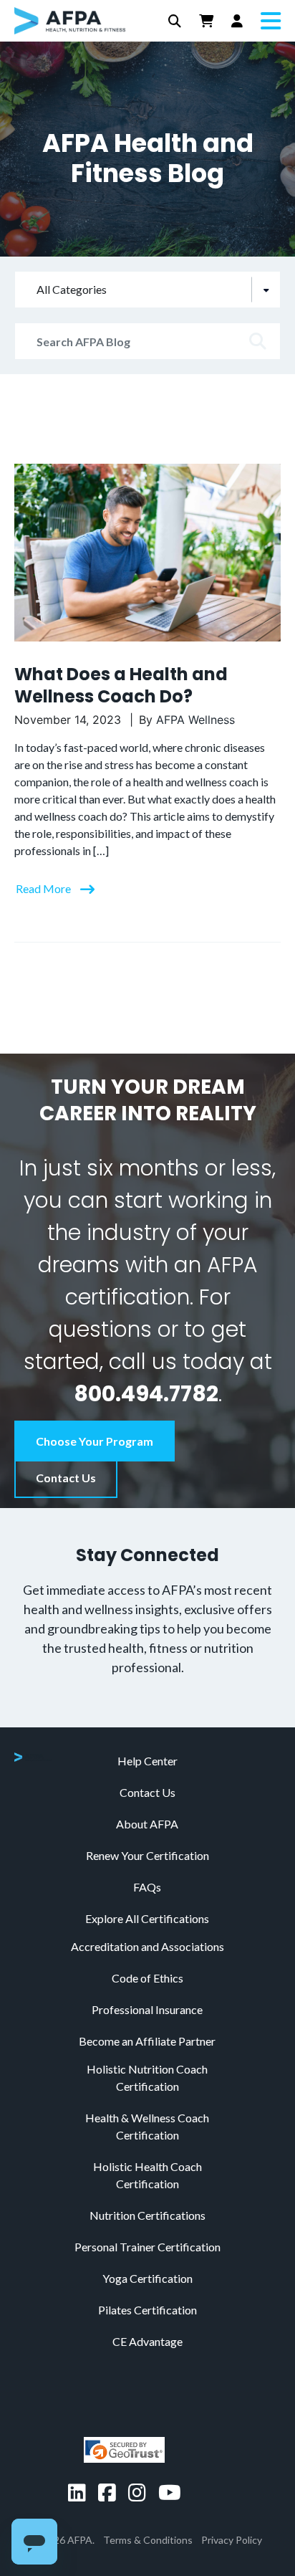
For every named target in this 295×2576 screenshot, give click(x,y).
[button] (175, 21)
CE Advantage (147, 2341)
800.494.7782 (146, 1394)
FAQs (147, 1887)
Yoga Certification (147, 2278)
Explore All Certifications (147, 1918)
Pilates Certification (147, 2310)
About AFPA (147, 1824)
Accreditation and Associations (147, 1946)
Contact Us (66, 1478)
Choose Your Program (95, 1441)
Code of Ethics (147, 1978)
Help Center (147, 1761)
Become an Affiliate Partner (147, 2041)
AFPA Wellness (195, 720)
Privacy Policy (232, 2540)
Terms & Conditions (148, 2540)
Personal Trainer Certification (147, 2247)
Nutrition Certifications (147, 2215)
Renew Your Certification (147, 1855)
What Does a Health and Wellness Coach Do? (121, 685)
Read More (44, 888)
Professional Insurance (147, 2009)
